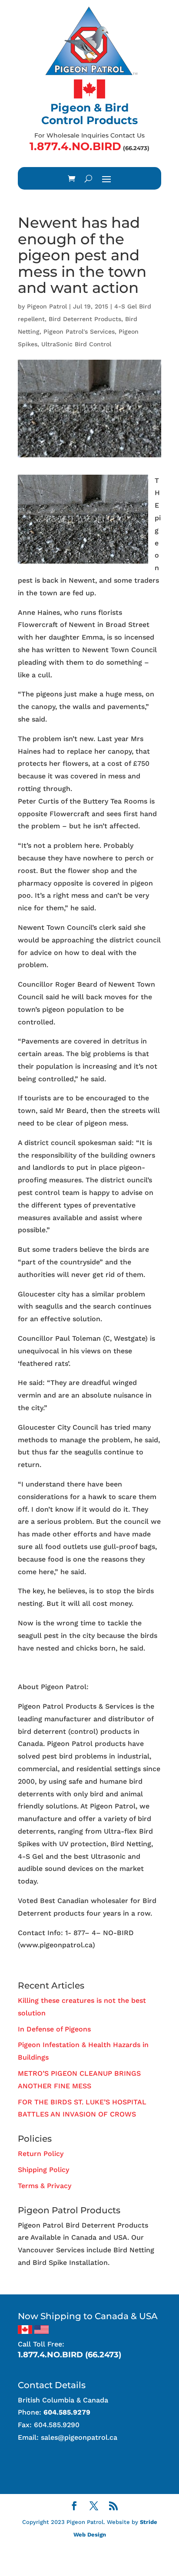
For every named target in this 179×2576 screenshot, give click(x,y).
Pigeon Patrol (47, 306)
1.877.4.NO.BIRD (75, 146)
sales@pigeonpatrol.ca (79, 2437)
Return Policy (41, 2154)
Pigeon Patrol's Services (79, 331)
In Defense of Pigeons (54, 2029)
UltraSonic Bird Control (76, 344)
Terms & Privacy (45, 2186)
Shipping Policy (43, 2170)
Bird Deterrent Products (85, 319)
